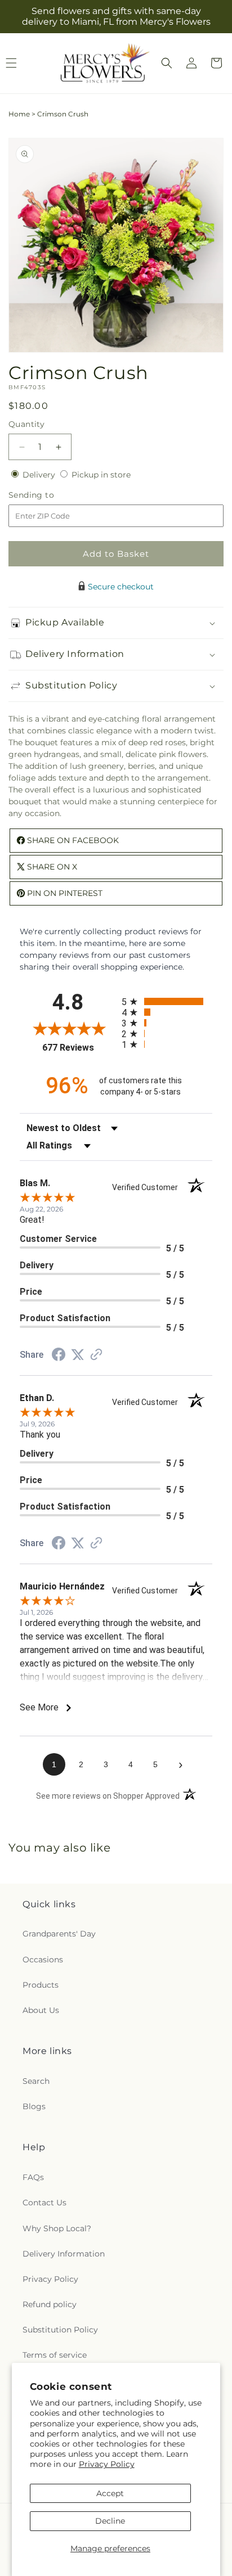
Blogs (34, 2106)
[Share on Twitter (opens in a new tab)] (78, 1355)
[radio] (167, 1001)
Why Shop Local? (57, 2228)
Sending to (48, 495)
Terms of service (55, 2355)
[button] (167, 63)
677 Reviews (79, 1048)
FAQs (33, 2177)
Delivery (40, 475)
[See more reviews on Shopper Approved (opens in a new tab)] (96, 1355)
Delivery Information (64, 2254)
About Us (41, 2010)
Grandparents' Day (59, 1934)
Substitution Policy (60, 2330)
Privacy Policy (107, 2464)
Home (19, 114)
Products (41, 1985)
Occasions (43, 1960)
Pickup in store (101, 475)
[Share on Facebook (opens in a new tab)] (59, 1356)
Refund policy (50, 2304)
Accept (110, 2493)
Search (36, 2081)
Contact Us (44, 2203)
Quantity (26, 424)
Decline (110, 2521)
